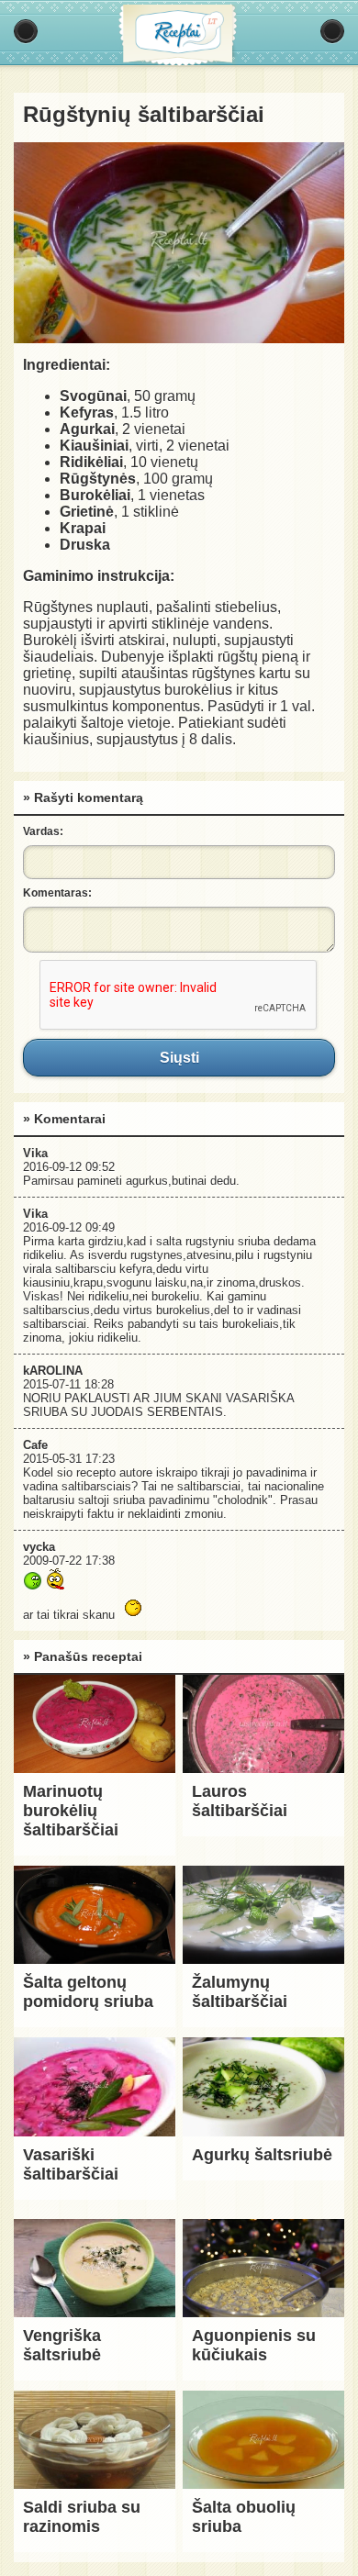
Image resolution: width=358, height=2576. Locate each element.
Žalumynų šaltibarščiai (240, 1992)
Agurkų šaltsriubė (262, 2155)
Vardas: (43, 831)
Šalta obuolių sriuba (244, 2517)
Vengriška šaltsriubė (62, 2345)
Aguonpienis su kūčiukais (254, 2345)
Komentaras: (57, 893)
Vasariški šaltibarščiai (71, 2164)
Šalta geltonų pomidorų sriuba (88, 1992)
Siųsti (179, 1057)
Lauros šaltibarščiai (240, 1801)
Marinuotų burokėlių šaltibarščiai (71, 1811)
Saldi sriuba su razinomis (82, 2517)
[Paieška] (332, 31)
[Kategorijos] (26, 31)
